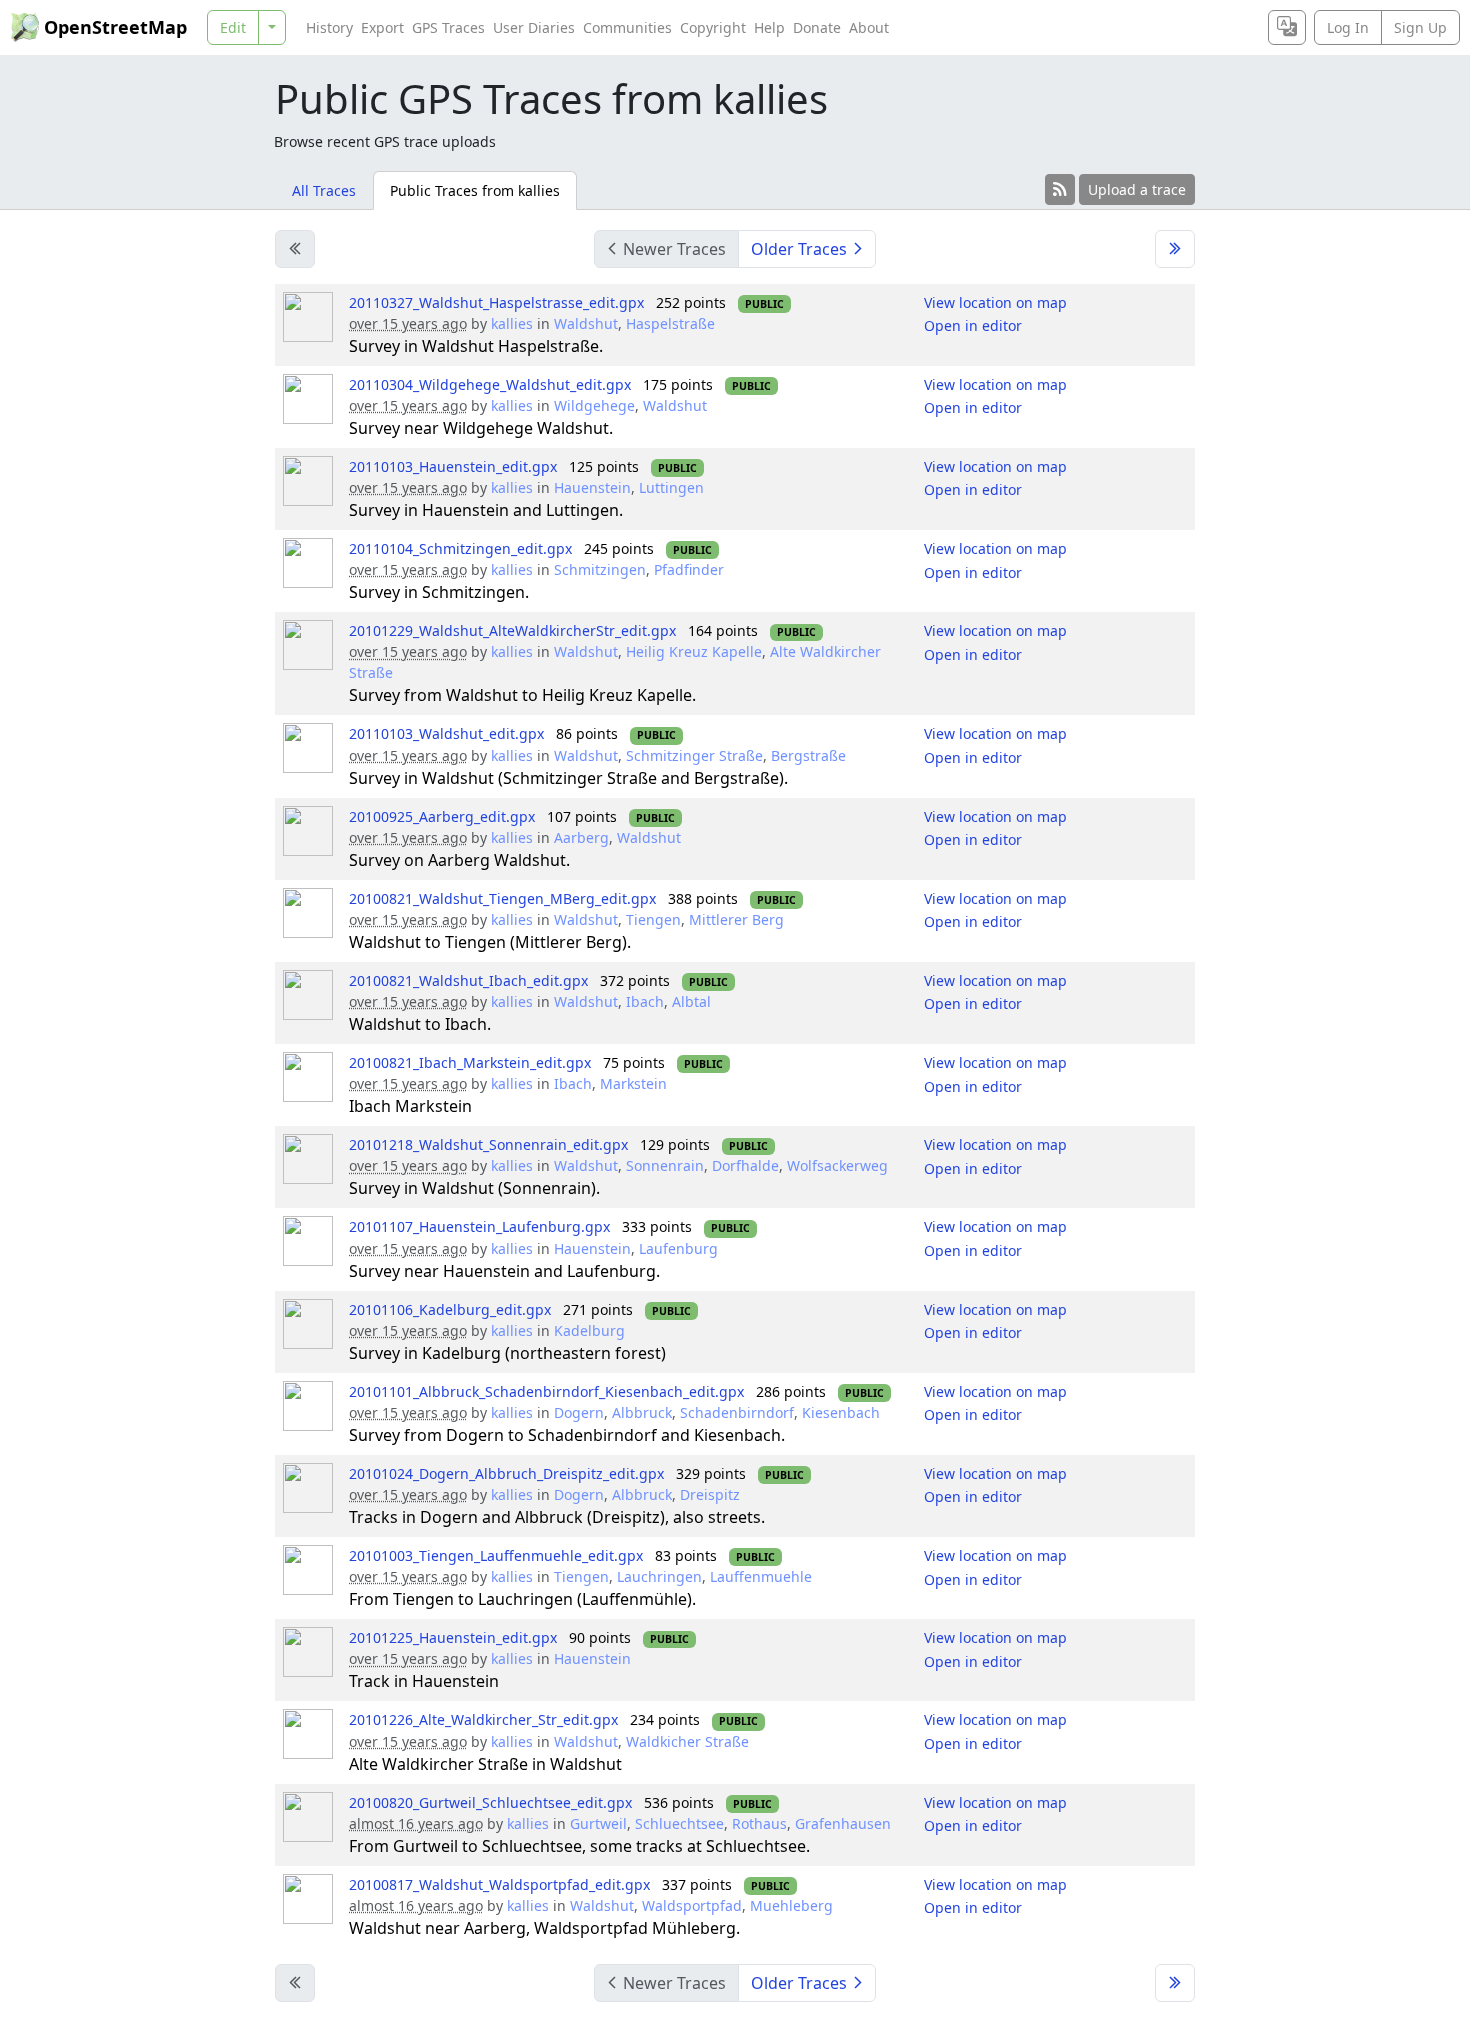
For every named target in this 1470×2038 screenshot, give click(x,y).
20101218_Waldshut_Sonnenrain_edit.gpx (488, 1144)
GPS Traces (448, 27)
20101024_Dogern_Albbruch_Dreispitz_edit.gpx (506, 1473)
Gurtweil (598, 1823)
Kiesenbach (841, 1412)
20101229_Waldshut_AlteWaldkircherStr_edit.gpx (512, 630)
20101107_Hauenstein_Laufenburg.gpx (479, 1226)
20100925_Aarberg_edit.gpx (442, 816)
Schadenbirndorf (737, 1412)
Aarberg (581, 837)
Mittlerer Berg (736, 919)
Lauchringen (659, 1576)
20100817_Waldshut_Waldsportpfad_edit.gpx (499, 1884)
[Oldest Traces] (1175, 249)
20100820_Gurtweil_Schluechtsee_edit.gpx (490, 1802)
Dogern (579, 1412)
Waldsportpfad (692, 1905)
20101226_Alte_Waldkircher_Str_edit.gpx (483, 1719)
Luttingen (671, 487)
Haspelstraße (670, 323)
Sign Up (1420, 27)
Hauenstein (592, 487)
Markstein (633, 1083)
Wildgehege (594, 405)
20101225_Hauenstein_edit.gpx (453, 1637)
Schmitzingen (600, 569)
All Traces (324, 190)
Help (769, 27)
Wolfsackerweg (837, 1165)
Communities (627, 27)
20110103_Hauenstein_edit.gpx (453, 466)
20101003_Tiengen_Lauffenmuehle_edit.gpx (496, 1555)
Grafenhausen (843, 1823)
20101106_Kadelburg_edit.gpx (450, 1309)
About (869, 27)
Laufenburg (678, 1248)
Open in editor (973, 325)
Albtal (691, 1001)
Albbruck (642, 1412)
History (329, 27)
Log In (1348, 27)
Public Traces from (475, 190)
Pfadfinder (689, 569)
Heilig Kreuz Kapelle (694, 651)
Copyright (713, 27)
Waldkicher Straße (687, 1741)
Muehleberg (791, 1905)
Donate (817, 27)
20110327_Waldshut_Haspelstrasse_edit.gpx (496, 302)
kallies (512, 323)
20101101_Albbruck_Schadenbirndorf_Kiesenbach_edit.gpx (546, 1391)
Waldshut (586, 323)
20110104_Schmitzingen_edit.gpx (460, 548)
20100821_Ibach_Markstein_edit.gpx (470, 1062)
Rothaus (759, 1823)
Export (382, 27)
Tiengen (653, 919)
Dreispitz (710, 1494)
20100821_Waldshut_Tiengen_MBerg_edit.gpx (502, 898)
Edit (233, 27)
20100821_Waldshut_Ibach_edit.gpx (468, 980)
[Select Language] (1287, 27)
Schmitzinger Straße (694, 755)
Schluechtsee (679, 1823)
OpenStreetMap (115, 27)
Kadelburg (589, 1330)
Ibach (645, 1001)
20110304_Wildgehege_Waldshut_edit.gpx (490, 384)
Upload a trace (1137, 189)
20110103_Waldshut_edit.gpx (446, 733)
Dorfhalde (745, 1165)
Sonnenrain (665, 1165)
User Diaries (534, 27)
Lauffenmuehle (761, 1576)
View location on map (995, 302)
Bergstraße (808, 755)
